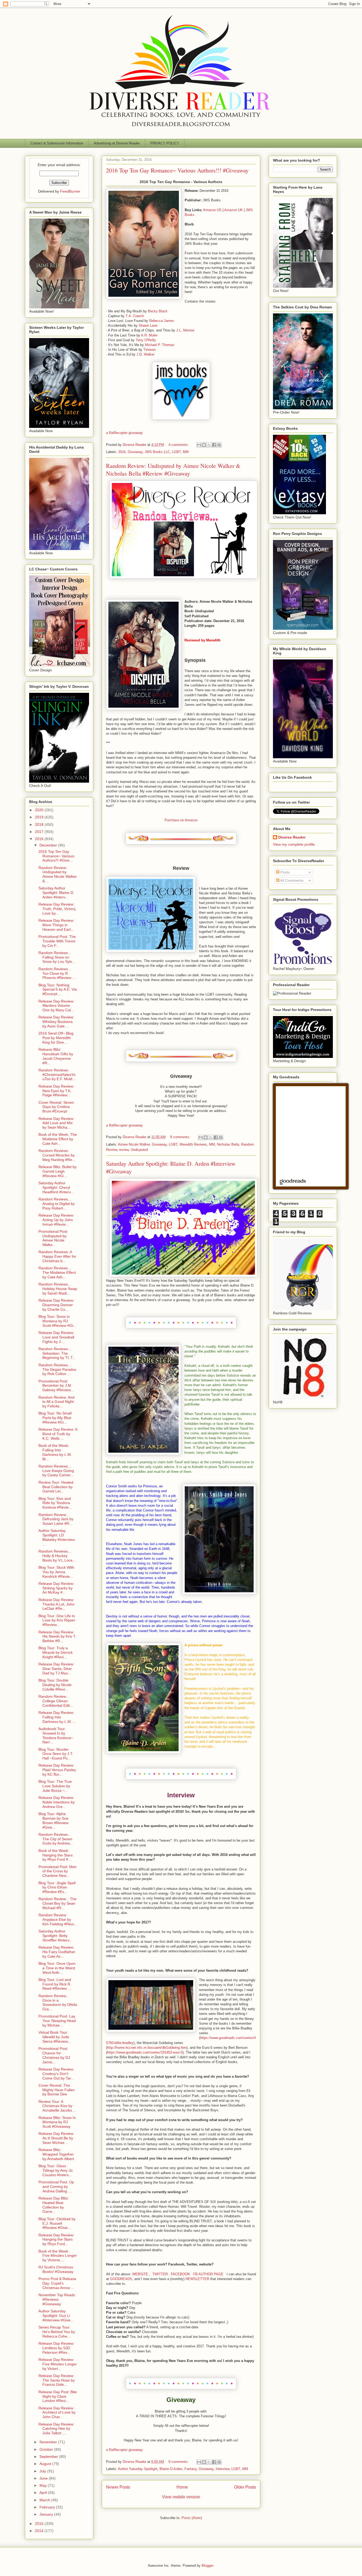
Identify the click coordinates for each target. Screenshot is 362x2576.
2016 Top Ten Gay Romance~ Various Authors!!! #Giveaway (177, 170)
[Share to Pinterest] (219, 445)
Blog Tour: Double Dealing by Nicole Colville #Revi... (55, 1685)
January (47, 2514)
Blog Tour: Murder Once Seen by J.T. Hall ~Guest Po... (56, 1754)
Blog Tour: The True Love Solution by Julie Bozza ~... (55, 1786)
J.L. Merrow (185, 330)
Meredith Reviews (193, 1144)
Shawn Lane (148, 325)
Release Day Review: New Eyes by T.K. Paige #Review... (56, 1091)
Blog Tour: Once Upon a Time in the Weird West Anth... (57, 1968)
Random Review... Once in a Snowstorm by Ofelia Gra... (58, 2002)
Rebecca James (162, 321)
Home (182, 2487)
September (49, 2457)
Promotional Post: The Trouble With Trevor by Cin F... (57, 941)
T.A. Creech (135, 316)
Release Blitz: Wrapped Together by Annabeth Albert (56, 2154)
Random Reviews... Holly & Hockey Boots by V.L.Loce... (57, 1556)
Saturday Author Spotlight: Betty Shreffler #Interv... (55, 1936)
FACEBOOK (180, 2274)
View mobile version (181, 2497)
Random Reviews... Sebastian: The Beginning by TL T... (57, 1353)
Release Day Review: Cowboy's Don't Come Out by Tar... (56, 2074)
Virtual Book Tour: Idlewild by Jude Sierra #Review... (55, 2037)
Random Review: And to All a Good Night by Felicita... (56, 1402)
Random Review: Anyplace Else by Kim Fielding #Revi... (58, 1919)
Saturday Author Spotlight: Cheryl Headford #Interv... (56, 1187)
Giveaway (135, 452)
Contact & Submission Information (57, 143)
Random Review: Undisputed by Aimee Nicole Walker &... (58, 874)
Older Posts (245, 2487)
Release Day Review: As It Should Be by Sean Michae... (56, 2138)
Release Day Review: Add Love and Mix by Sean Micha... (56, 1123)
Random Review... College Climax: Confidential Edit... (56, 1701)
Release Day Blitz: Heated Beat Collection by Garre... (54, 2205)
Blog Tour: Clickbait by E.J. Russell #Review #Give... (57, 2223)
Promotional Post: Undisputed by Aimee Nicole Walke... (53, 1238)
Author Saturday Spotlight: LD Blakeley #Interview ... (57, 1537)
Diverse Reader (292, 837)
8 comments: (179, 2462)
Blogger (207, 2566)
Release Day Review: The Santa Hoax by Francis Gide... (57, 2380)
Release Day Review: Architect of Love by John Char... (57, 2413)
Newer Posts (118, 2487)
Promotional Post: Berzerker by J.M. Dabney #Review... (56, 1386)
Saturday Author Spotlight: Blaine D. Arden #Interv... (56, 893)
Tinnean (149, 350)
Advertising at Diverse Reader (117, 143)
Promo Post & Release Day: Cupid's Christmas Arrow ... (57, 2283)
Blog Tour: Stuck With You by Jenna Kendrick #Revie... (56, 1572)
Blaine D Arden (171, 2469)
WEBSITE (140, 2274)
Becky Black (158, 311)
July (43, 2471)
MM (186, 452)
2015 (40, 2524)
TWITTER (161, 2274)
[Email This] (199, 445)
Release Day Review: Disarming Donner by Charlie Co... (56, 1305)
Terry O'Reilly (146, 340)
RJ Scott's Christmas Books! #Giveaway (56, 2269)
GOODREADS (121, 2279)
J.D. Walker (145, 354)
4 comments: (179, 445)
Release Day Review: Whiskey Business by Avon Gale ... (56, 1022)
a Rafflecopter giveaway (124, 433)
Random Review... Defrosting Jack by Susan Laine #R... (56, 1519)
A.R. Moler (149, 335)
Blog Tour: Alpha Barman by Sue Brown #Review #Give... (53, 1820)
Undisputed (139, 1150)
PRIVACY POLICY (165, 143)
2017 (40, 832)
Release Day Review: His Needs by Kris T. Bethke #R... (57, 1637)
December (49, 845)
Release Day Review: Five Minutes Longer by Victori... (58, 2364)
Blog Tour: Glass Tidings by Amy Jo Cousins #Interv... (56, 2170)
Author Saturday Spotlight (138, 2469)
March (45, 2500)
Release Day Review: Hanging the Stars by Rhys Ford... (56, 2240)
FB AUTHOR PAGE (208, 2274)
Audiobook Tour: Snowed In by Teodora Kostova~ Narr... (56, 1735)
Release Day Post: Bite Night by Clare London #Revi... (58, 2396)
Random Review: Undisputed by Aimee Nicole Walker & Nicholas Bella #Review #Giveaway (173, 469)
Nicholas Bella (228, 1144)
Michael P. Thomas (160, 345)
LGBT (176, 452)
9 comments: (181, 1137)
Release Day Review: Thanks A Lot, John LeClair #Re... (56, 1604)
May (44, 2485)
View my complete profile (294, 844)
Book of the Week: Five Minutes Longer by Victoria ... (58, 2256)
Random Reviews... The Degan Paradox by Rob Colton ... (57, 1369)
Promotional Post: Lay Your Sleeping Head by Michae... (57, 2021)
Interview (222, 2469)
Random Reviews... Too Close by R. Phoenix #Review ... (57, 973)
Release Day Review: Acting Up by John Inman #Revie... (56, 1220)
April (44, 2493)
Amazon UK (233, 210)
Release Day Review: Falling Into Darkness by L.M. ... (57, 1717)
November (49, 2442)
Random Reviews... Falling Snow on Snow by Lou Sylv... (57, 957)
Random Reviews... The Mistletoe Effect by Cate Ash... (57, 1273)
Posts (284, 872)
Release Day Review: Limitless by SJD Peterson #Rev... (56, 2348)
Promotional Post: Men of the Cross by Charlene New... (58, 1871)
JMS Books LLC (157, 452)
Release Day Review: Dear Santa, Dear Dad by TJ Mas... (56, 1669)
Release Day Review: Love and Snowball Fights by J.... (56, 1337)
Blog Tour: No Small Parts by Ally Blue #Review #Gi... (55, 1418)
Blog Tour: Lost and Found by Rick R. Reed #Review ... (55, 1984)
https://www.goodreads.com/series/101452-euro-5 (145, 2052)
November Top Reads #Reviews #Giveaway (57, 2299)
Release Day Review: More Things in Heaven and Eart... (56, 925)
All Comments (291, 880)
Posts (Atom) (192, 2518)
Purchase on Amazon (181, 820)
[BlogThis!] (204, 445)
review (124, 1150)
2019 (40, 817)
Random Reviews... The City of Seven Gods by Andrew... (56, 1839)
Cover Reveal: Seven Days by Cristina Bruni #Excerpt (56, 1107)
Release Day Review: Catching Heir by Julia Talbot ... (56, 2429)
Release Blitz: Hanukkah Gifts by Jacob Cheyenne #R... (56, 1056)
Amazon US (212, 210)
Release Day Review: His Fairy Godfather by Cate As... (57, 1952)
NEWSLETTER (197, 2279)
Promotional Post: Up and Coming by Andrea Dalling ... (56, 2187)
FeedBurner (70, 191)
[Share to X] (209, 445)
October (47, 2449)
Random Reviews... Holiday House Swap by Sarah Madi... (58, 1289)
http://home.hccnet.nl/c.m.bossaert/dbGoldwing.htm (147, 2048)
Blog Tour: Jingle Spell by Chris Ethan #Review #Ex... (57, 1887)
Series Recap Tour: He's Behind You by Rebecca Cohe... (57, 2332)
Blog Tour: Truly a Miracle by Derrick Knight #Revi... (56, 1652)
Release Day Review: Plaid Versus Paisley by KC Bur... (57, 1770)
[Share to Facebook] (214, 445)
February (48, 2507)
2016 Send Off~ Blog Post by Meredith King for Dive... (56, 1038)
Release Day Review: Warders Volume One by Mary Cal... (56, 1006)
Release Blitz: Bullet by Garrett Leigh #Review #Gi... (58, 1171)
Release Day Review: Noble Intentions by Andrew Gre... (57, 1802)
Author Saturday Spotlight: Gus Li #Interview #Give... (56, 2316)
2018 (40, 824)
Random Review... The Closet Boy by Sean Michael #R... (58, 1903)
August (46, 2464)
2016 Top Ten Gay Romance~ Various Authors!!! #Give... (56, 856)
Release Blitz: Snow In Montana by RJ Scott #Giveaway (57, 2122)
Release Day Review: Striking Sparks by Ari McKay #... (56, 1588)
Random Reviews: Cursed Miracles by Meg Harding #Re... (57, 1155)
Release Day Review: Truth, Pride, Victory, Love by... (57, 909)
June (44, 2478)
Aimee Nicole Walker (134, 1144)
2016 (122, 452)
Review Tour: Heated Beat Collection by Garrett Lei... (56, 1487)
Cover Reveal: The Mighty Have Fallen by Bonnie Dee (57, 2090)
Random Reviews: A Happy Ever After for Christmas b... (57, 1256)
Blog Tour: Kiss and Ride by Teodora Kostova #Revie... (55, 1503)
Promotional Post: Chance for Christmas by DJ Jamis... (54, 2055)
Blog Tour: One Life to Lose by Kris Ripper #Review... (57, 1620)
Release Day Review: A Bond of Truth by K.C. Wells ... (58, 1434)
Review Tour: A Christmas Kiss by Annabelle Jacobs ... (57, 2106)
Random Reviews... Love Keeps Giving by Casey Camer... (56, 1471)
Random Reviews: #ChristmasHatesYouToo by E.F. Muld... (57, 1075)
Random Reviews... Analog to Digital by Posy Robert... (57, 1204)
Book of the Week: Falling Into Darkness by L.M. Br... (55, 1452)
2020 (40, 810)
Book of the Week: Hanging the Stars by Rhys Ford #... (56, 1855)
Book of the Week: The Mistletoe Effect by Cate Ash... (58, 1139)
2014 (40, 2531)
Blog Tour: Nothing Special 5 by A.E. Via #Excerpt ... (58, 990)
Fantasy (191, 2469)
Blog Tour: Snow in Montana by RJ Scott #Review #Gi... (57, 1321)
